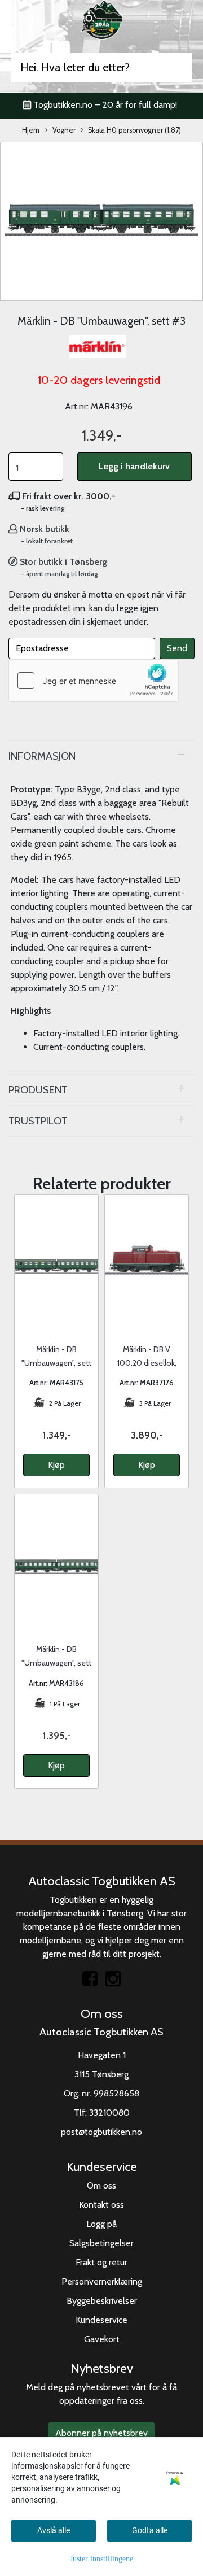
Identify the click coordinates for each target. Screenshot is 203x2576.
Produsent (38, 1090)
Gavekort (102, 2339)
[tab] (101, 756)
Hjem (31, 130)
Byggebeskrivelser (102, 2301)
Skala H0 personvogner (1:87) (134, 130)
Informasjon (42, 756)
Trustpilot (38, 1121)
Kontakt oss (101, 2205)
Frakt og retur (101, 2262)
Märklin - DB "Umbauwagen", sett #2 (56, 1663)
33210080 (109, 2113)
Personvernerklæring (102, 2281)
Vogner (64, 130)
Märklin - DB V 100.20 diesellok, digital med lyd (147, 1363)
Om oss (101, 2185)
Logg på (101, 2224)
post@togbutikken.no (101, 2132)
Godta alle (150, 2530)
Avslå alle (54, 2530)
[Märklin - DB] (101, 221)
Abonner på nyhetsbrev (101, 2433)
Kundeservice (101, 2320)
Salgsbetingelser (101, 2243)
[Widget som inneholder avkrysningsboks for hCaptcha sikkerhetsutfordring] (94, 681)
